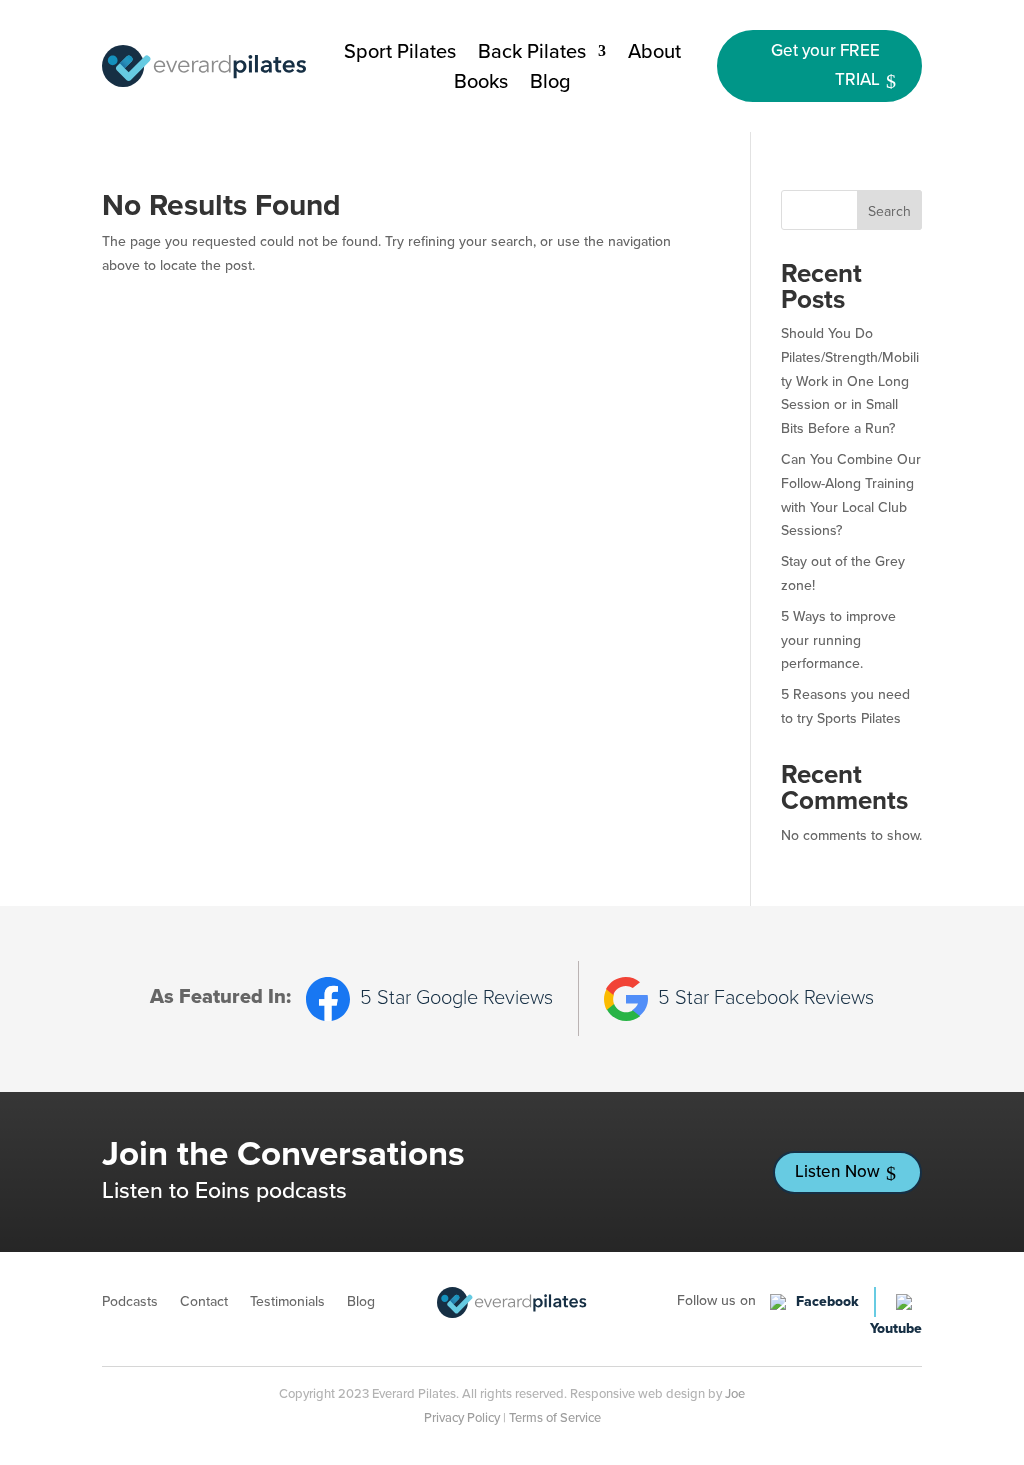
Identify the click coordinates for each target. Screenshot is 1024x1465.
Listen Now (837, 1171)
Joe (735, 1393)
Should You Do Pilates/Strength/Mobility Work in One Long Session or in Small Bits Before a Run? (850, 381)
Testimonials (287, 1303)
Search (889, 211)
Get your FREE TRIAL (825, 65)
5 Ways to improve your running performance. (838, 640)
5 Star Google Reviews (456, 997)
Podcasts (130, 1303)
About (654, 55)
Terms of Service (555, 1417)
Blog (550, 85)
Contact (204, 1303)
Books (481, 85)
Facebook (827, 1301)
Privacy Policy (462, 1417)
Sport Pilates (400, 55)
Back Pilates (532, 55)
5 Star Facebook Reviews (766, 997)
